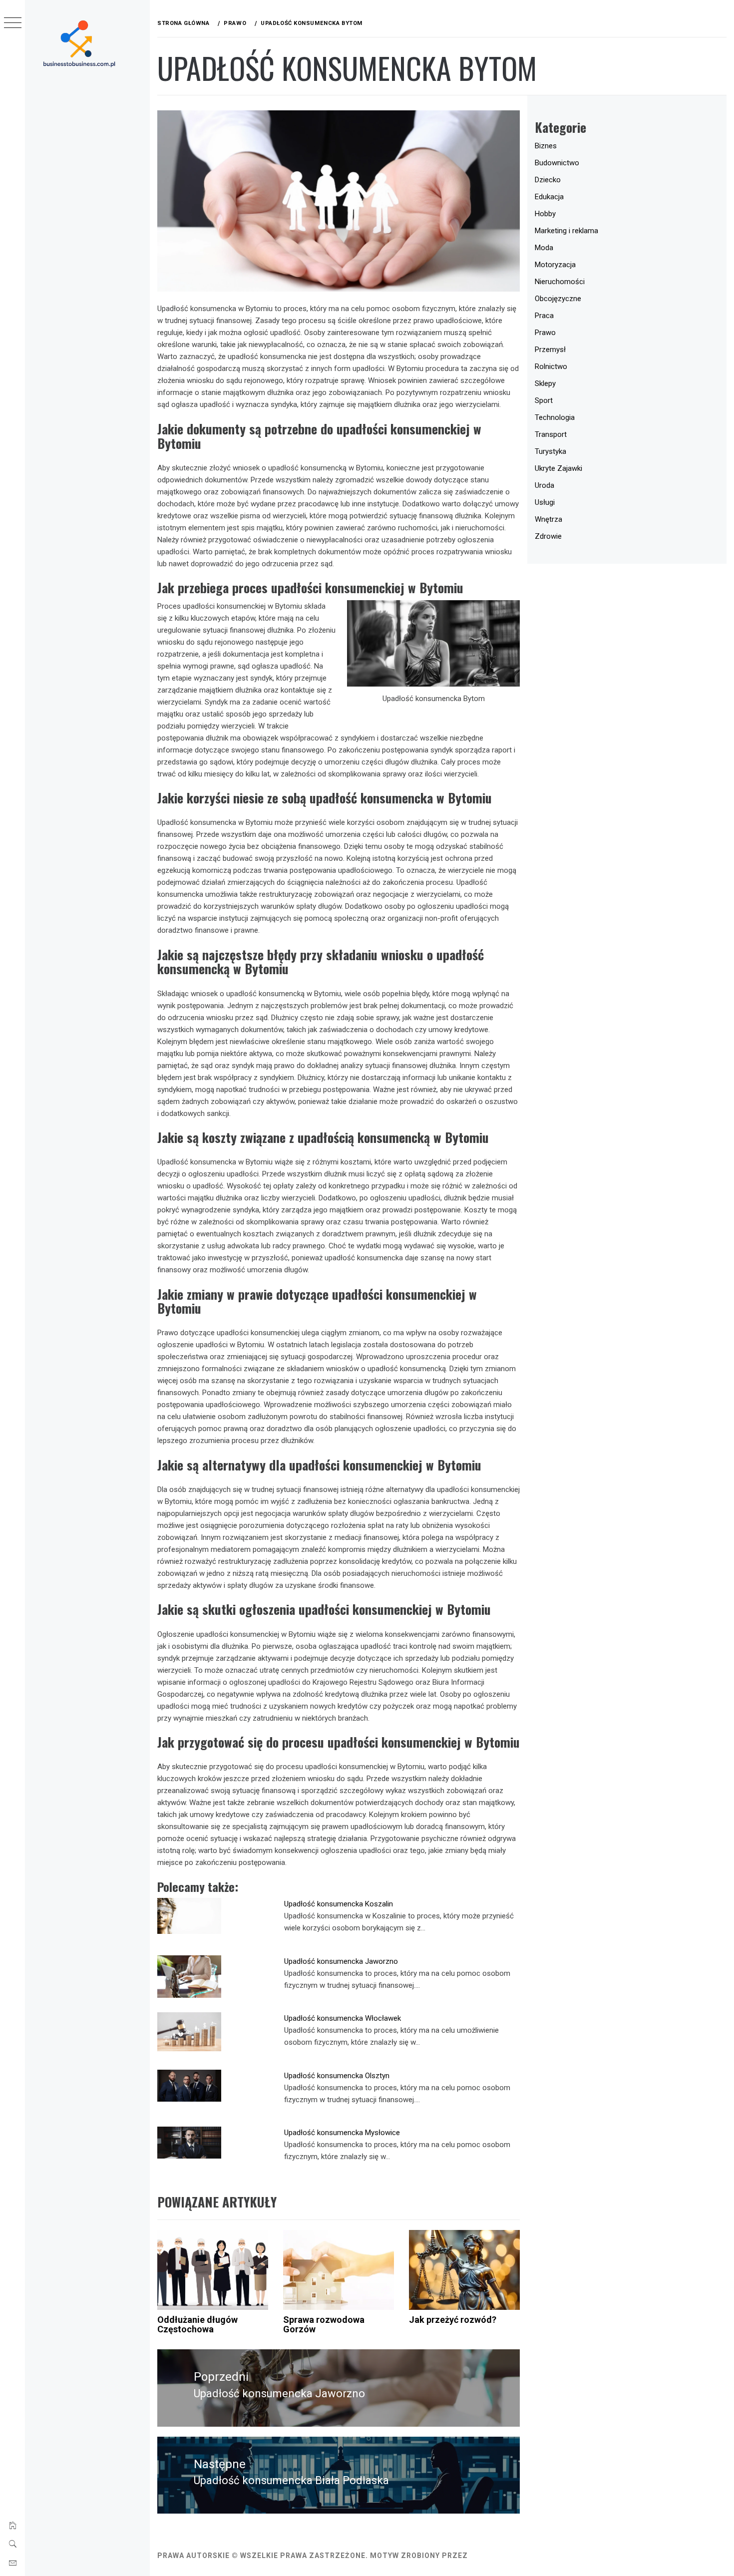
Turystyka (550, 451)
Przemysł (550, 350)
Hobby (545, 214)
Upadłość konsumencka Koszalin (339, 1904)
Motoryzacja (555, 265)
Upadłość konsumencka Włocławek (343, 2018)
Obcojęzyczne (558, 299)
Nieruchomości (560, 282)
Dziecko (548, 180)
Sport (544, 400)
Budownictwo (557, 163)
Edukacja (549, 197)
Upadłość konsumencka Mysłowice (342, 2133)
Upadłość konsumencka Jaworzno (341, 1961)
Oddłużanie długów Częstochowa (197, 2325)
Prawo (545, 333)
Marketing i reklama (566, 231)
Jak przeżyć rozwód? (453, 2320)
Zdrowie (548, 536)
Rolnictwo (551, 367)
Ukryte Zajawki (558, 468)
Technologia (555, 417)
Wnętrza (549, 519)
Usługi (545, 502)
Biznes (546, 146)
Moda (544, 248)
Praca (544, 316)
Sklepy (545, 383)
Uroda (545, 485)
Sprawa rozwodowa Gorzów (324, 2325)
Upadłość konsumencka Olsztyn (337, 2076)
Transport (551, 434)
